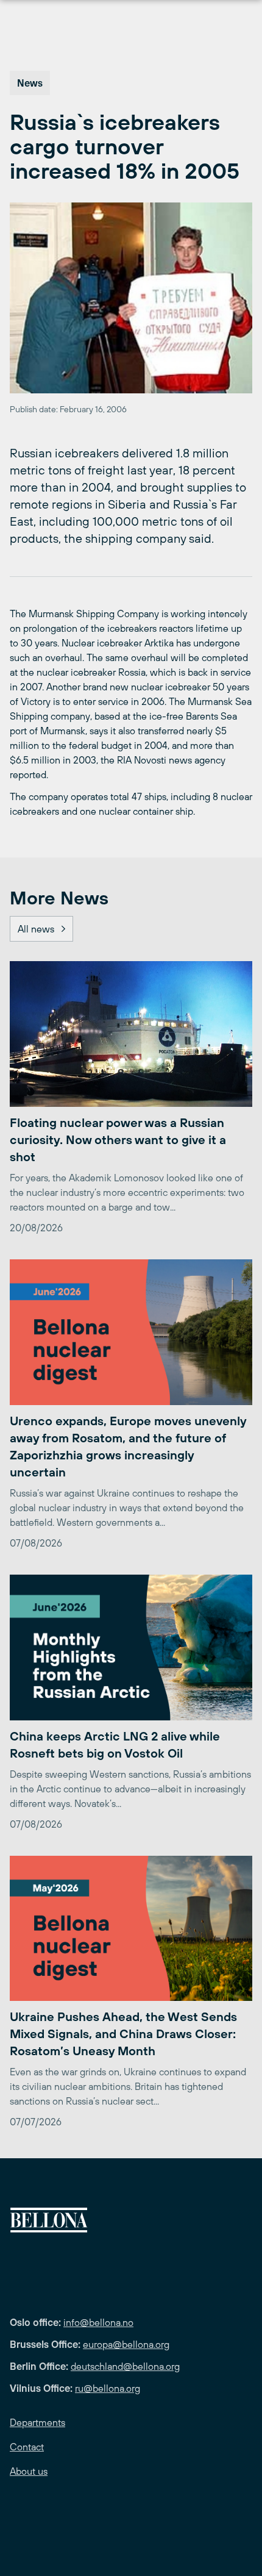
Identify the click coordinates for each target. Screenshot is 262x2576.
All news (36, 929)
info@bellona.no (98, 2322)
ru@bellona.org (108, 2388)
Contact (27, 2447)
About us (29, 2471)
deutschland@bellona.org (125, 2366)
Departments (37, 2422)
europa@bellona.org (126, 2344)
